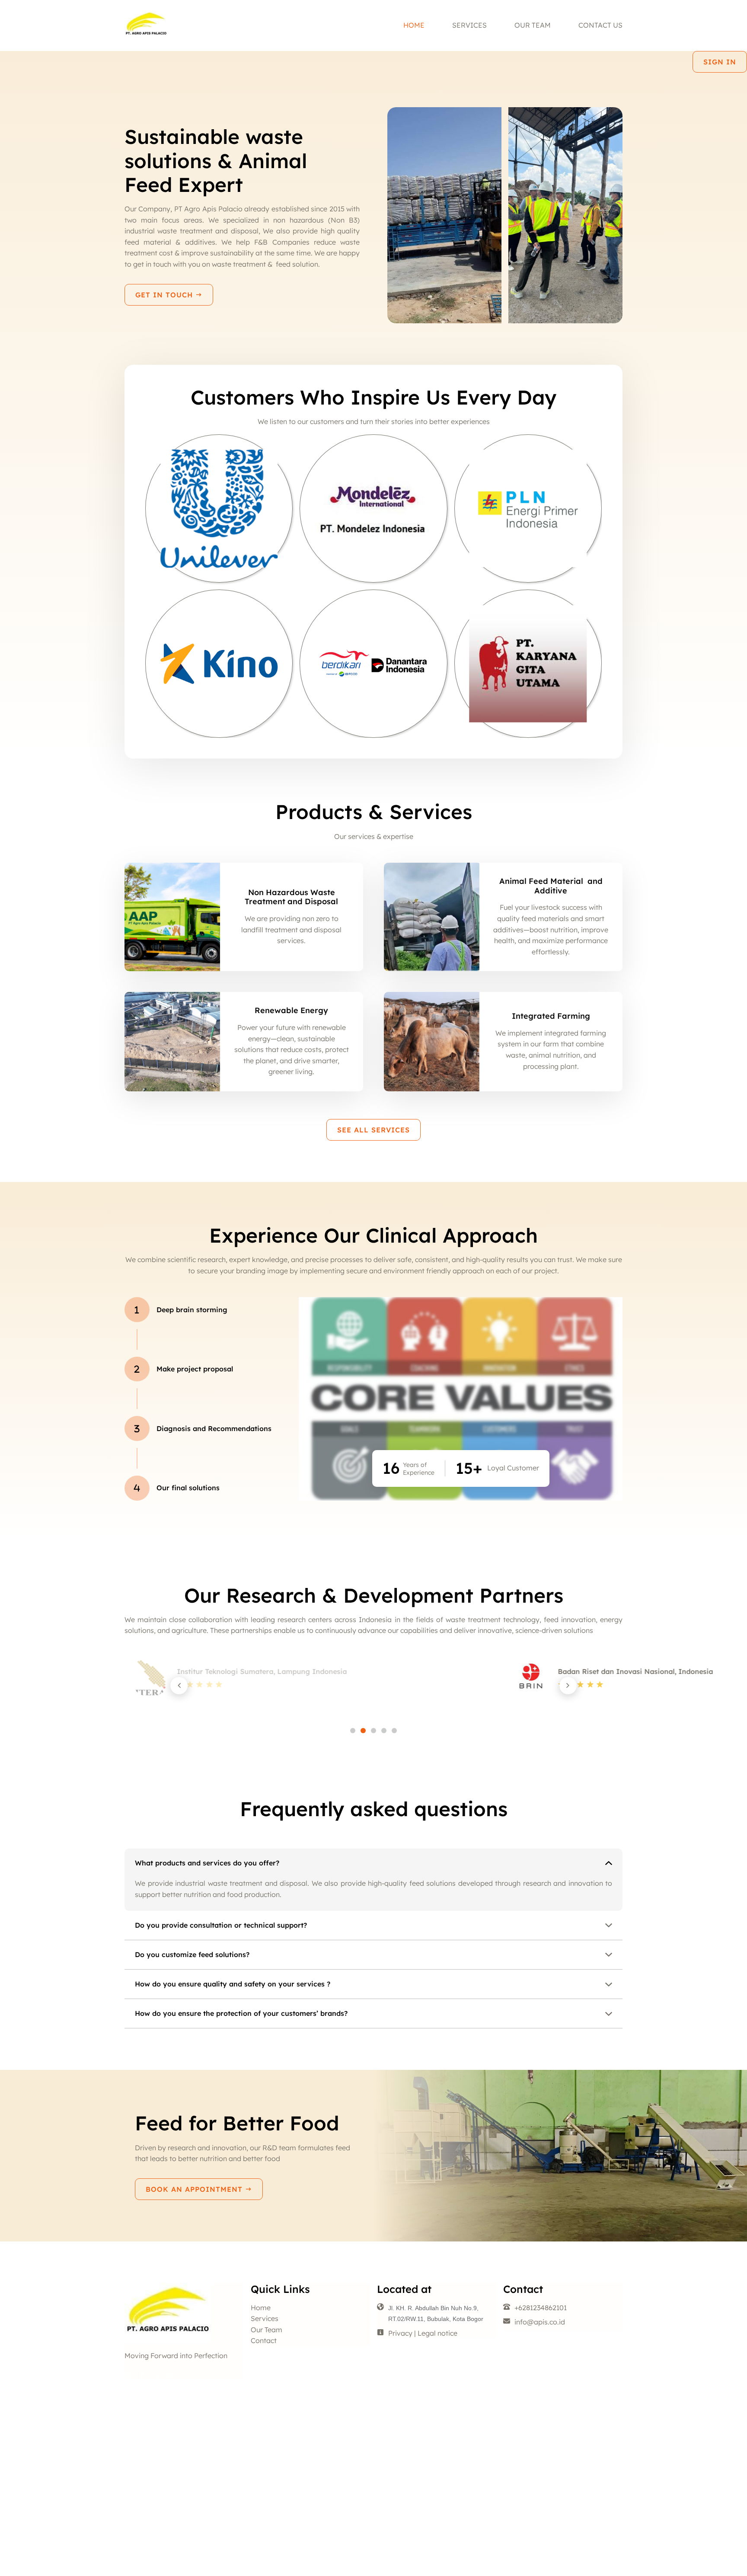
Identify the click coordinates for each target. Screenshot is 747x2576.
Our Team (533, 25)
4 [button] (384, 1731)
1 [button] (353, 1731)
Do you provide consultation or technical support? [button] (221, 1925)
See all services (373, 1130)
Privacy (400, 2333)
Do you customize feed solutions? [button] (192, 1954)
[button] (179, 1686)
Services (469, 25)
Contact (264, 2340)
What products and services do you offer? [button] (207, 1863)
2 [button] (363, 1731)
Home (414, 25)
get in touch (165, 295)
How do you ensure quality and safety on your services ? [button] (233, 1984)
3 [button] (373, 1731)
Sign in (720, 62)
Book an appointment (195, 2189)
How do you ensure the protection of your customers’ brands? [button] (241, 2013)
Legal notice (437, 2333)
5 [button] (394, 1731)
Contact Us (600, 25)
